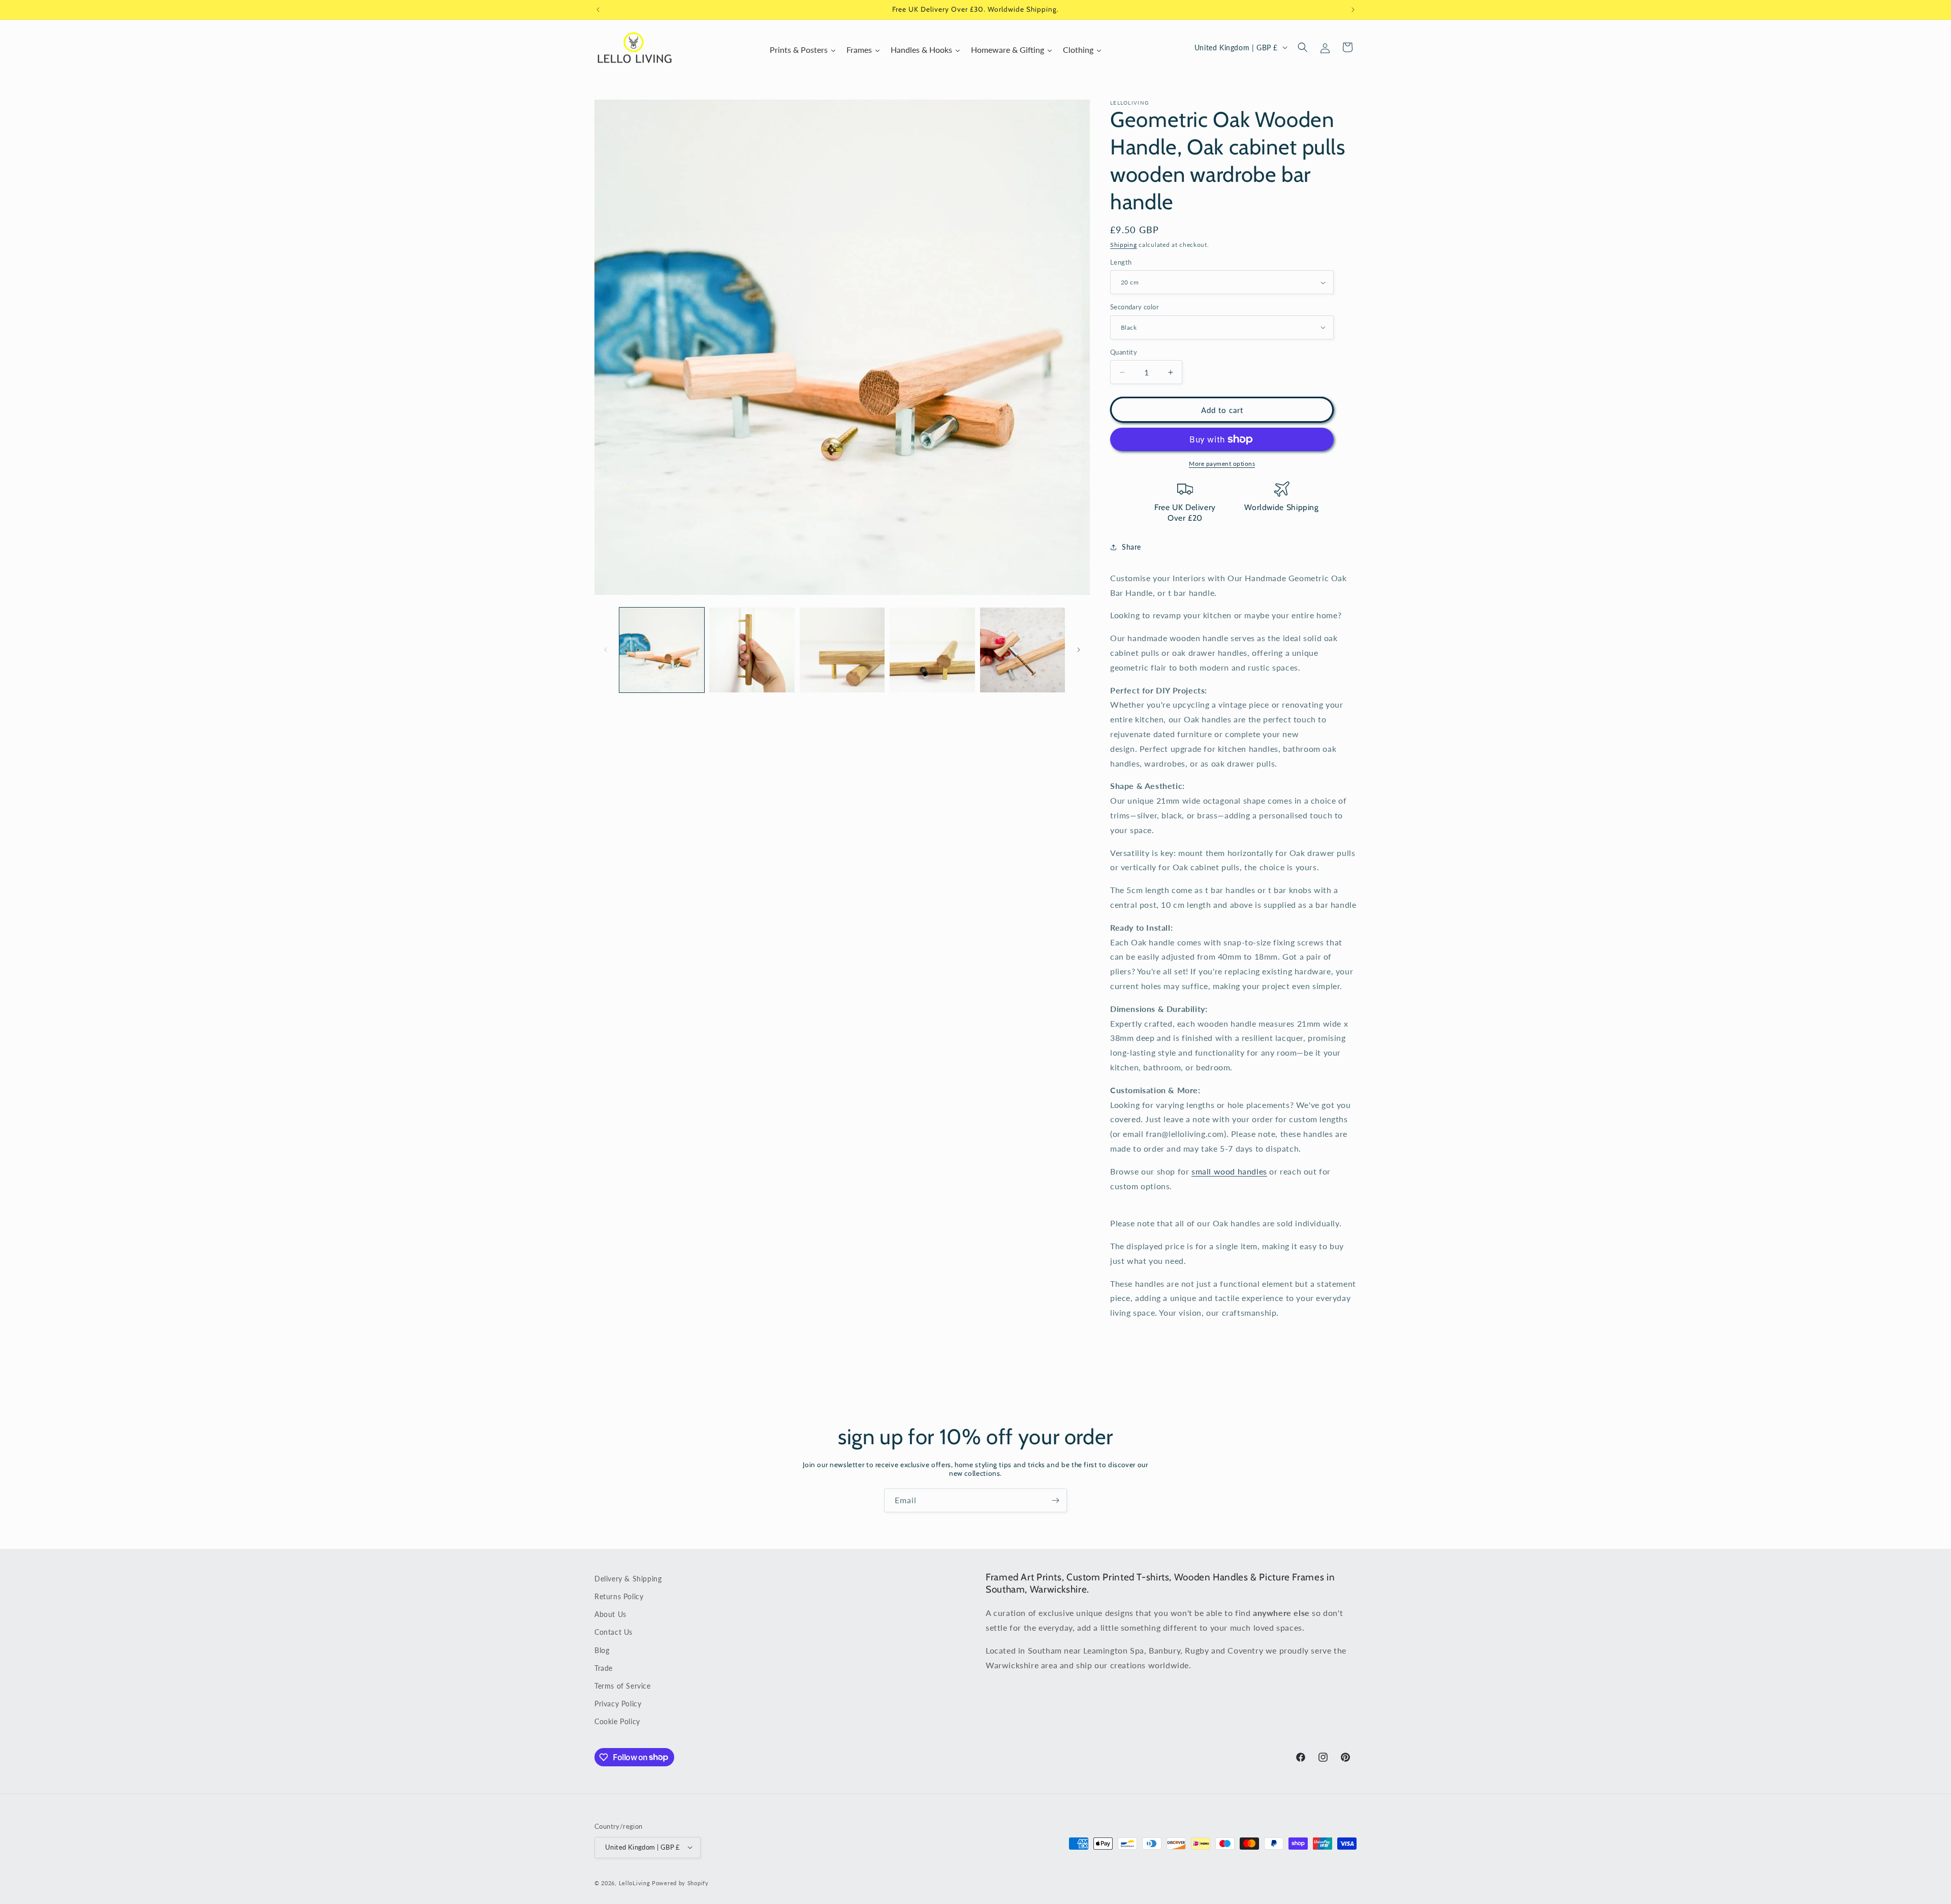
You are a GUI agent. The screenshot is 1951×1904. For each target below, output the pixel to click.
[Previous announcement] (598, 10)
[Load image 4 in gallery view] (932, 650)
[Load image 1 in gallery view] (662, 650)
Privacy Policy (618, 1704)
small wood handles (1229, 1171)
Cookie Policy (617, 1721)
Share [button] (1131, 547)
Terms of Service (623, 1686)
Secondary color (1135, 307)
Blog (602, 1650)
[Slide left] (606, 650)
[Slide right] (1079, 650)
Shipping (1124, 245)
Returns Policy (619, 1596)
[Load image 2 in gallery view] (752, 650)
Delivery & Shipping (628, 1579)
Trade (604, 1668)
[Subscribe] (1055, 1500)
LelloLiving (635, 1882)
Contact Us (613, 1632)
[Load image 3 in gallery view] (842, 650)
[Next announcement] (1353, 10)
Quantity (1124, 352)
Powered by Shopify (680, 1882)
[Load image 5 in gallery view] (1022, 650)
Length (1121, 262)
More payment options (1222, 464)
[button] (1303, 47)
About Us (610, 1614)
